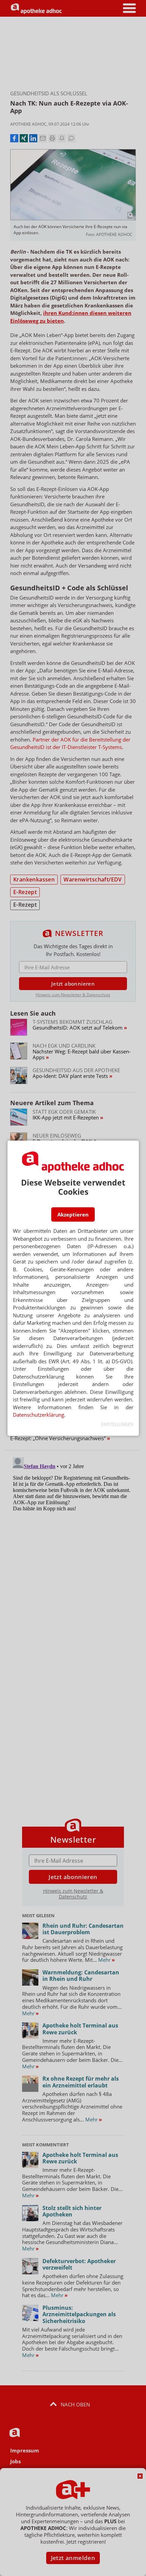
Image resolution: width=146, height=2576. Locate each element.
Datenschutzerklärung (39, 1415)
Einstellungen (117, 1424)
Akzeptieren (73, 1214)
